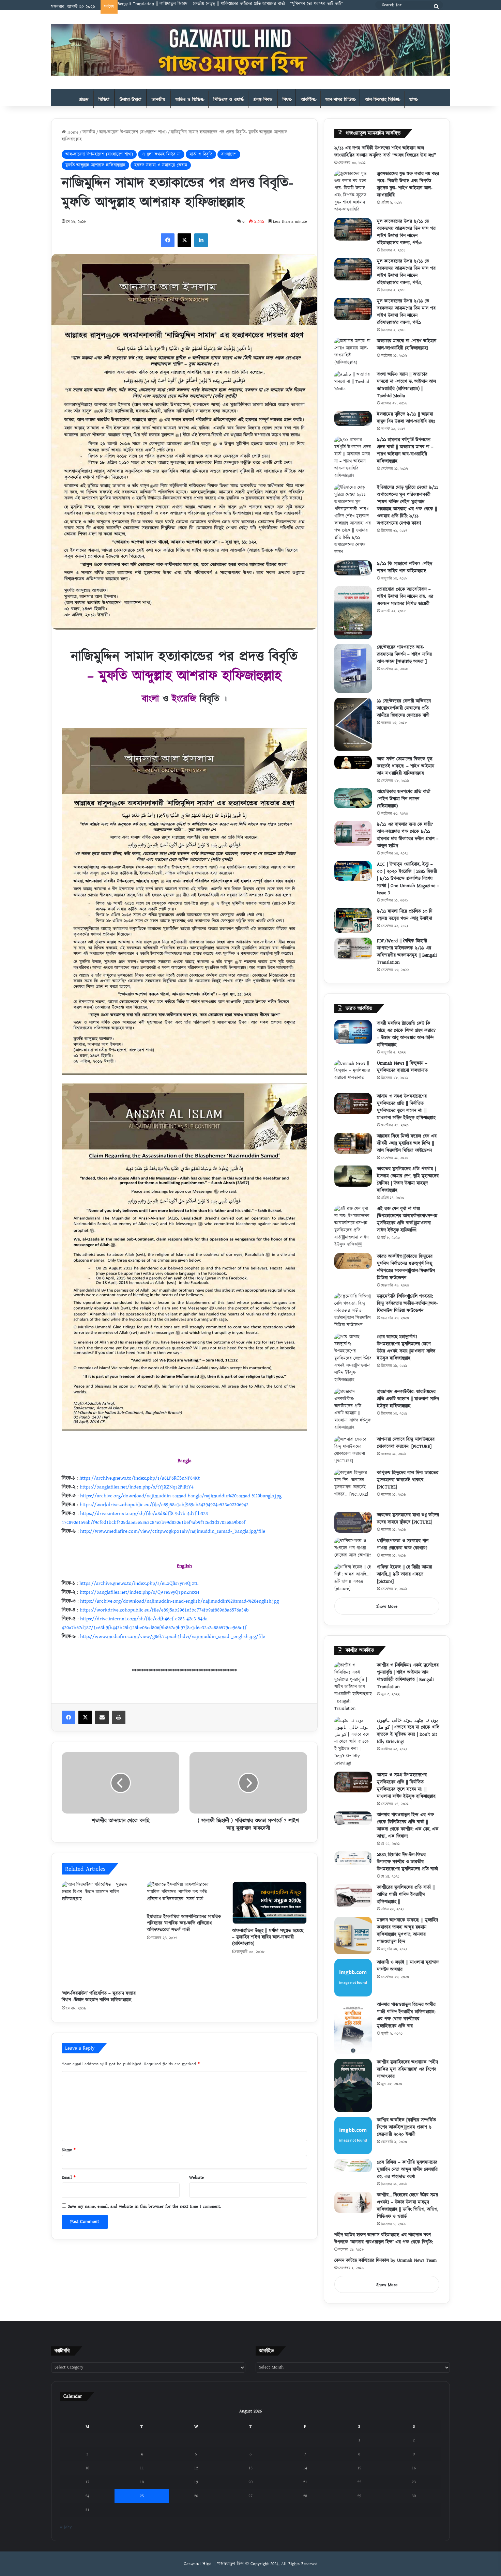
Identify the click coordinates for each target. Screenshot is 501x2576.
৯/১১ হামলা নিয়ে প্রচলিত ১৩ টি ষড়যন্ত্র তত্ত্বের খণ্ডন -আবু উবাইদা (405, 915)
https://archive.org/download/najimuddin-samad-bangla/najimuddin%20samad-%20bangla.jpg (181, 1496)
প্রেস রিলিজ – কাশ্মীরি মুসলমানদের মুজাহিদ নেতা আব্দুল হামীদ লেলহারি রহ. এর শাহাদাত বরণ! (407, 2170)
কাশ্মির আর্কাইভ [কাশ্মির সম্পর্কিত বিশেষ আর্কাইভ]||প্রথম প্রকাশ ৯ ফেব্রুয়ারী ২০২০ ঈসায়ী (406, 2127)
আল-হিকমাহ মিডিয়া (382, 100)
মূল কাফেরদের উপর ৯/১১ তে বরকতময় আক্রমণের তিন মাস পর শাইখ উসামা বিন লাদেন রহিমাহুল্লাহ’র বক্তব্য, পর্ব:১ (406, 312)
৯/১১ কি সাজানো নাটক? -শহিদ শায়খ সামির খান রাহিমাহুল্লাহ (405, 567)
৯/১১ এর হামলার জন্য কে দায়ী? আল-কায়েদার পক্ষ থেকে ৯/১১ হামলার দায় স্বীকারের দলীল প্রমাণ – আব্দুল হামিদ (408, 835)
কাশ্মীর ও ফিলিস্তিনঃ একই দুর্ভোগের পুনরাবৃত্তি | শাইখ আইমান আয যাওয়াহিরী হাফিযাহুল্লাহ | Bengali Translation (408, 1676)
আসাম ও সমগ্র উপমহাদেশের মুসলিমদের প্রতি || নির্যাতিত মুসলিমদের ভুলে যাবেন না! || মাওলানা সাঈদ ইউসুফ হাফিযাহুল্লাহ (406, 1107)
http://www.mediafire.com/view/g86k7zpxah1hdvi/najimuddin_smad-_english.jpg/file (173, 1637)
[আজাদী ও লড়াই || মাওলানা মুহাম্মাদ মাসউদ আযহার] (353, 1978)
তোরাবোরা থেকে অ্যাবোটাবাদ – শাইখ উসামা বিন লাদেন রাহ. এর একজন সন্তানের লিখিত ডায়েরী (405, 597)
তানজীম (158, 100)
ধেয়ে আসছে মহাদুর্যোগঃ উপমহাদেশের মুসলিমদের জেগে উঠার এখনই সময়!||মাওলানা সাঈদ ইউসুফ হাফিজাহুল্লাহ (406, 1348)
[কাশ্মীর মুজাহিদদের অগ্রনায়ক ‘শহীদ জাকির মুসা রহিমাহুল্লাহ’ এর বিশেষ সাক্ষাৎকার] (353, 2085)
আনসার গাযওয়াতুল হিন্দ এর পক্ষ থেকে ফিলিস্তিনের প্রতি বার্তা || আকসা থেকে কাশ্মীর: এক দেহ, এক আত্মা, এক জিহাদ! (408, 1826)
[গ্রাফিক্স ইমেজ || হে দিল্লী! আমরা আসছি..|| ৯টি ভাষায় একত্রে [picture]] (353, 1578)
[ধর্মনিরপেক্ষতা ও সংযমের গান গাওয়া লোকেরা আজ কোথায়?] (353, 1548)
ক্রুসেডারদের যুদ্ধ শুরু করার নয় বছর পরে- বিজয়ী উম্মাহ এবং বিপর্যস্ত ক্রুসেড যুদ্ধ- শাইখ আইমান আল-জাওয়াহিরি (408, 184)
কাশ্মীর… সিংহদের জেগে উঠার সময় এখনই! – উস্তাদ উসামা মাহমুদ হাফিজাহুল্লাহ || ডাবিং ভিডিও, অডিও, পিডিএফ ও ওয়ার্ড (408, 2206)
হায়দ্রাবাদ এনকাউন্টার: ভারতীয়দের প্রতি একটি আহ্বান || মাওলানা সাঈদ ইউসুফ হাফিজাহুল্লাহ (408, 1399)
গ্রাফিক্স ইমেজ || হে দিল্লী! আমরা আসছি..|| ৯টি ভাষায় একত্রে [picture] (405, 1574)
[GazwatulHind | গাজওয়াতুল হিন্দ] (250, 50)
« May (66, 2527)
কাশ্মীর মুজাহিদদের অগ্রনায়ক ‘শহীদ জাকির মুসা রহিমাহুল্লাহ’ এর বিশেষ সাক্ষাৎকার (407, 2069)
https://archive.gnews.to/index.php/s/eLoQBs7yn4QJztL (139, 1583)
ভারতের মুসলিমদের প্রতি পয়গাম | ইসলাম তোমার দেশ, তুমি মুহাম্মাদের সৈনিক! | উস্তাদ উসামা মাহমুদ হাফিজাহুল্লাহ (408, 1180)
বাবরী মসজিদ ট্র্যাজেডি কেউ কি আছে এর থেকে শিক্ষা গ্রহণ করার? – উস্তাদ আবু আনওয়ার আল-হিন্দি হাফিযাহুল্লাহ (406, 1034)
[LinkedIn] (201, 240)
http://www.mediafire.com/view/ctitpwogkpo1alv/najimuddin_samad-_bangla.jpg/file (173, 1531)
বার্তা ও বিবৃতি (201, 154)
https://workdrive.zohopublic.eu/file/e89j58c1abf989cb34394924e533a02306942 (164, 1505)
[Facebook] (168, 240)
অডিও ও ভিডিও (189, 100)
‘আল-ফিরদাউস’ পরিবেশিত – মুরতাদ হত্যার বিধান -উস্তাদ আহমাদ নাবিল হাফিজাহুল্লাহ (99, 1997)
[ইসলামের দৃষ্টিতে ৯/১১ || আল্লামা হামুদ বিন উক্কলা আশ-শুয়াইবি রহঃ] (353, 418)
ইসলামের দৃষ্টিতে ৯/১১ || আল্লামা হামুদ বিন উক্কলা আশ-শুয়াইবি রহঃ (406, 418)
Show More (387, 1606)
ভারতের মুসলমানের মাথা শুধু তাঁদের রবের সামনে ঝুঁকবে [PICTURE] (408, 1519)
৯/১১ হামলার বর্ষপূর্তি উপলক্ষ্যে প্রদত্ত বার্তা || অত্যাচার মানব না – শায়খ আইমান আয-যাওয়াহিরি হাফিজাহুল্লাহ (405, 451)
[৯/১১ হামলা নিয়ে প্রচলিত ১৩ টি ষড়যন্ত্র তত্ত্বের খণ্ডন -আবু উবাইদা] (353, 920)
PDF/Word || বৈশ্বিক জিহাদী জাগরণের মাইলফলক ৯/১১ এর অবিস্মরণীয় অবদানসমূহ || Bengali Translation (407, 952)
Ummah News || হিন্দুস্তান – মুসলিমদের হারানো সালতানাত (402, 1067)
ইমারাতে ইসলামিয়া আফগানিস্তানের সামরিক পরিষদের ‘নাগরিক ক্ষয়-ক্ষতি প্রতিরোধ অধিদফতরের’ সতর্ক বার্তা (184, 1923)
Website (196, 2177)
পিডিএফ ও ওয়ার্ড (228, 100)
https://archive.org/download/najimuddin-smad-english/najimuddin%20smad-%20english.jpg (179, 1601)
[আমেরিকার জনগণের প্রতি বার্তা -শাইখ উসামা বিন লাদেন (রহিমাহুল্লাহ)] (353, 798)
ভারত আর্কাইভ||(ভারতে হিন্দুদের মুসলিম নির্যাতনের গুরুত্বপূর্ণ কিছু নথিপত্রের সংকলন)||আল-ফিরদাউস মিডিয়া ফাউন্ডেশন (406, 1267)
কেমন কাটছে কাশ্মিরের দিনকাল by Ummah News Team (385, 2261)
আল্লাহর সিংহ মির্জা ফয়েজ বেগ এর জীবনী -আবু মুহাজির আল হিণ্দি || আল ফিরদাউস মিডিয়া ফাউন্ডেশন (407, 1143)
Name (69, 2150)
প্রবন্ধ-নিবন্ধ (263, 100)
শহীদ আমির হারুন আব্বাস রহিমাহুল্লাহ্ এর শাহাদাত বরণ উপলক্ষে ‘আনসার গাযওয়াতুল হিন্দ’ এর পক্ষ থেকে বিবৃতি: (384, 2239)
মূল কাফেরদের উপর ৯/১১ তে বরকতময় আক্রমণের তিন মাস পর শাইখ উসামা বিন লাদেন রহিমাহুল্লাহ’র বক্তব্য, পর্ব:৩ (406, 232)
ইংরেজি (184, 699)
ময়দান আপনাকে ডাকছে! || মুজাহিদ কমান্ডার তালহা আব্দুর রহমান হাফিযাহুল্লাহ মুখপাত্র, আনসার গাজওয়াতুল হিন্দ (407, 1931)
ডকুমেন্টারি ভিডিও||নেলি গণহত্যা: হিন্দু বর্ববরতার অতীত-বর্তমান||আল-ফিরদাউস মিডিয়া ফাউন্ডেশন (407, 1304)
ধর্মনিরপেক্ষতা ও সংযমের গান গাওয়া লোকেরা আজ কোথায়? (403, 1545)
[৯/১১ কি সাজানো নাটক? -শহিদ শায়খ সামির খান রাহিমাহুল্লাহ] (353, 568)
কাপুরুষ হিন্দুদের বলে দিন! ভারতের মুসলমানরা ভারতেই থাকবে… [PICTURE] (408, 1480)
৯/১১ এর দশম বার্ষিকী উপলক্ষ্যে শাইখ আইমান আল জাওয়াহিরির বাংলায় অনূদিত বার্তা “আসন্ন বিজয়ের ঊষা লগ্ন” (385, 152)
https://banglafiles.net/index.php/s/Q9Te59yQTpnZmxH (140, 1592)
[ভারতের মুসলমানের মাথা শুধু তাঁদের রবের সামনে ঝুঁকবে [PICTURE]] (353, 1522)
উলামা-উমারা (131, 100)
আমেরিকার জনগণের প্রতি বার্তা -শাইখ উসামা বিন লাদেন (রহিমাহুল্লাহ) (404, 799)
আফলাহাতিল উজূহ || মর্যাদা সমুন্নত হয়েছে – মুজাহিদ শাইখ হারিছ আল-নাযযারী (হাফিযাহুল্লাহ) (268, 1937)
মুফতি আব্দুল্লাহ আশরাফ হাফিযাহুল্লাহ (95, 165)
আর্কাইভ (308, 100)
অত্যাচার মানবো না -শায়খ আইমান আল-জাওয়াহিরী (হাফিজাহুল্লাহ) (407, 345)
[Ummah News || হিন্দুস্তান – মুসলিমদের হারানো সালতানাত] (353, 1074)
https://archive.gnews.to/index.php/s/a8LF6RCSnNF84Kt (140, 1478)
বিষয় (287, 100)
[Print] (119, 1717)
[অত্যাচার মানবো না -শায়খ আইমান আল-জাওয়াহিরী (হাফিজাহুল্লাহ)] (353, 352)
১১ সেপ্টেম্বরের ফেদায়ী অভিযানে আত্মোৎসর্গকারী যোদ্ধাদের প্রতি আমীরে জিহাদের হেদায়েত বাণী (404, 708)
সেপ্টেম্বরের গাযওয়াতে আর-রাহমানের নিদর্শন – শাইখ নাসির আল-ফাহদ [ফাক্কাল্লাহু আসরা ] (404, 654)
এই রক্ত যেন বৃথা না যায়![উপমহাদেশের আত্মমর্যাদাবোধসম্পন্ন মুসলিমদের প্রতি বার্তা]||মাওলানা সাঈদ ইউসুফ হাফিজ (407, 1220)
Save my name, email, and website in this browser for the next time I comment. (144, 2206)
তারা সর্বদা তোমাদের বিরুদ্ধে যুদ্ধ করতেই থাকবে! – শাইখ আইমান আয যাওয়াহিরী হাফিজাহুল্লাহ (406, 766)
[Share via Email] (102, 1717)
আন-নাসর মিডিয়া (340, 100)
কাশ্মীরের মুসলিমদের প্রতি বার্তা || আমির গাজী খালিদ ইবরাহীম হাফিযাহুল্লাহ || (406, 1895)
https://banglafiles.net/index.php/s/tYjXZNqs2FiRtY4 (137, 1487)
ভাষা (413, 100)
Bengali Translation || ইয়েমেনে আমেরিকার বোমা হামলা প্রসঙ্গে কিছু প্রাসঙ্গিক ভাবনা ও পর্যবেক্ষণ (199, 4)
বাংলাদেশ (229, 154)
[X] (184, 240)
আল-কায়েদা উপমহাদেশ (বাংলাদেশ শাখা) (133, 132)
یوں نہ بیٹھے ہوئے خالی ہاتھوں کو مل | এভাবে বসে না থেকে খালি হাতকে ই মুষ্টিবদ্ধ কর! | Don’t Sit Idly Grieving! (408, 1731)
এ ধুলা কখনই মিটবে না (161, 154)
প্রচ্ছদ (84, 100)
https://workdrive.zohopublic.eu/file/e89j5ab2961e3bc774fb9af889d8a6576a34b (164, 1610)
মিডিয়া (104, 100)
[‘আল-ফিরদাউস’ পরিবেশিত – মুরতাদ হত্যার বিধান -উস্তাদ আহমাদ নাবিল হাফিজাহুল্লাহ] (99, 1934)
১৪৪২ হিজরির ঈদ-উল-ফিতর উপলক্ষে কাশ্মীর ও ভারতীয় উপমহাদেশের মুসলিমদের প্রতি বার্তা (407, 1862)
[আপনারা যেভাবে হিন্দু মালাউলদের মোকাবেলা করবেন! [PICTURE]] (353, 1450)
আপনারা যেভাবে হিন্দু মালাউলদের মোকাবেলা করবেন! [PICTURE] (406, 1443)
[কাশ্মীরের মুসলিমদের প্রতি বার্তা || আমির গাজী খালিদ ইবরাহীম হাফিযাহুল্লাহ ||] (353, 1896)
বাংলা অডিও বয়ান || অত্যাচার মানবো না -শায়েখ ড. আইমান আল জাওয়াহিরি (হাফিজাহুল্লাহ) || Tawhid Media (406, 385)
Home (72, 132)
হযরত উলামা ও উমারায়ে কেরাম (161, 165)
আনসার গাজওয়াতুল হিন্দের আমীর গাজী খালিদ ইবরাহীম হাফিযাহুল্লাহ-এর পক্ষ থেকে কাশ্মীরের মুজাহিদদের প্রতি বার (406, 2015)
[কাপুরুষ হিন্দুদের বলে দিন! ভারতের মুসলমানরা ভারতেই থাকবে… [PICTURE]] (353, 1488)
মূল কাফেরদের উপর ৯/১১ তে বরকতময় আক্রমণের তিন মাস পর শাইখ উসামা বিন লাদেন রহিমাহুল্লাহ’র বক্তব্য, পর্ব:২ (406, 272)
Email (69, 2177)
